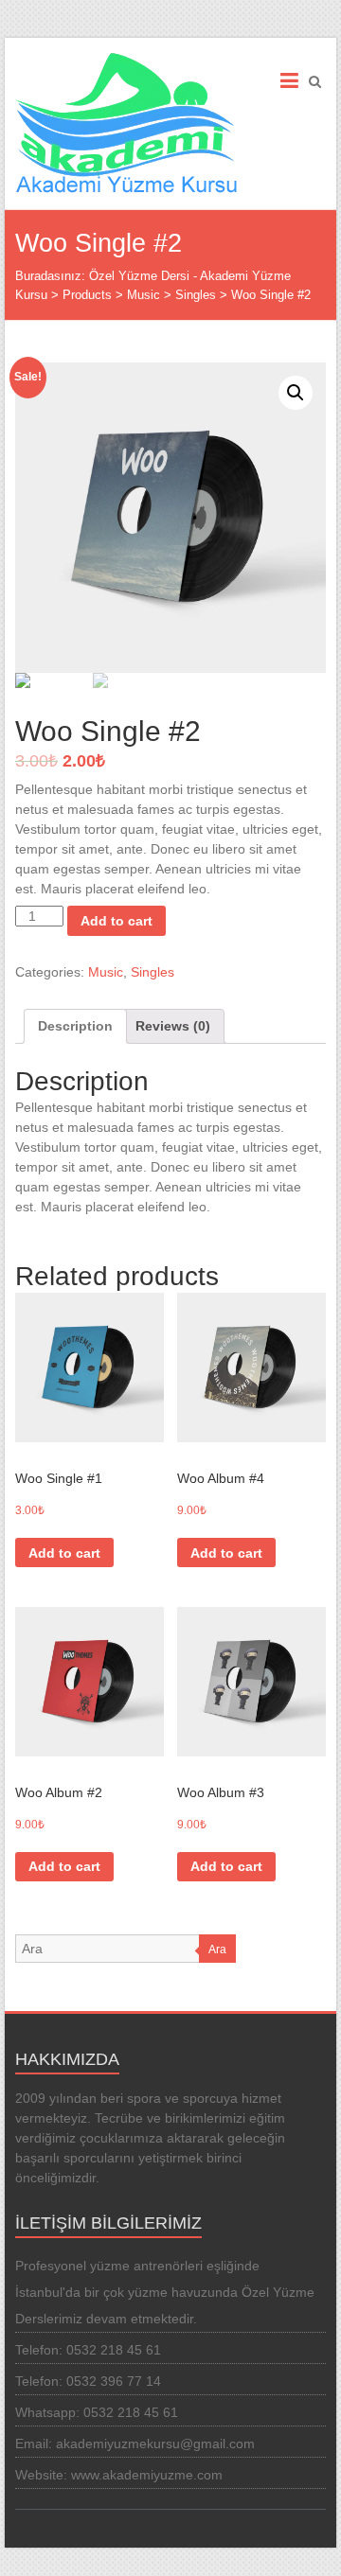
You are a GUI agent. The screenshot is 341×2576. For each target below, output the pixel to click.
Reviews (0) (173, 1026)
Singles (153, 972)
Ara (217, 1950)
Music (106, 972)
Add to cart (117, 921)
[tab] (75, 1026)
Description (75, 1026)
